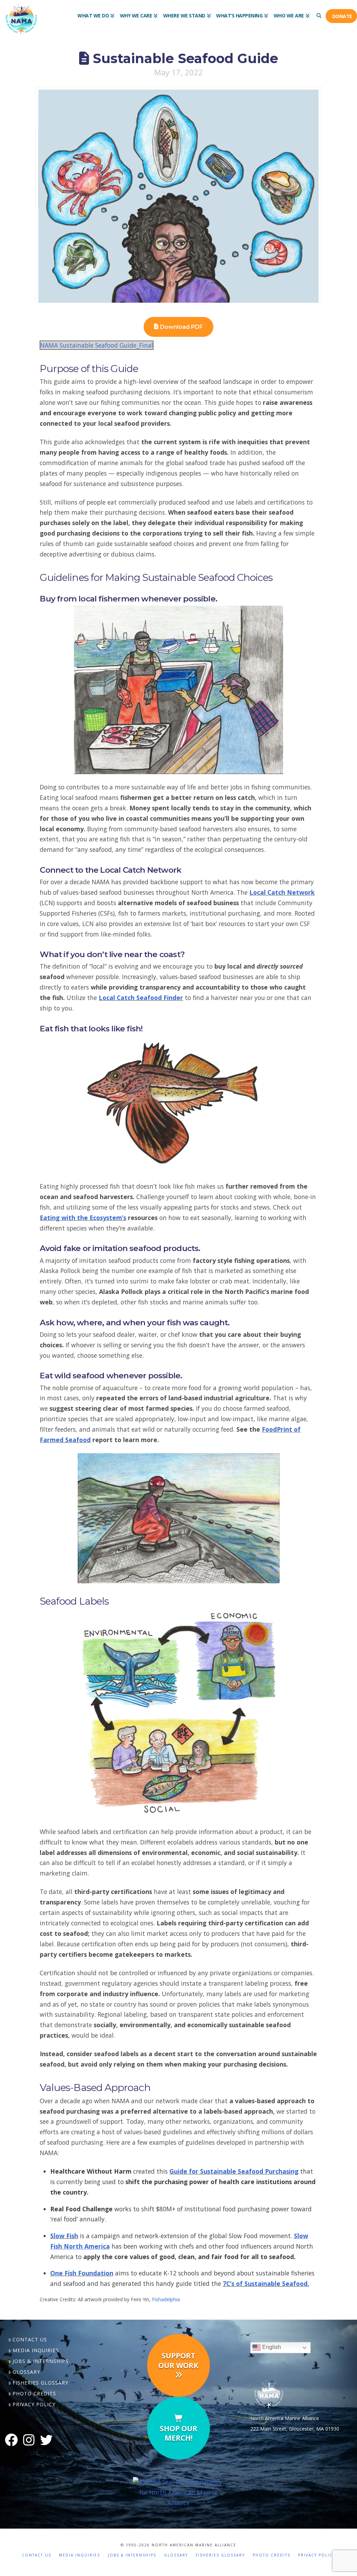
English (271, 2347)
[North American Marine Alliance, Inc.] (179, 2492)
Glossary (26, 2372)
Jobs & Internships (41, 2361)
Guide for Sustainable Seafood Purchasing (234, 2171)
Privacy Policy (34, 2404)
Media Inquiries (36, 2350)
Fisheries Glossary (40, 2383)
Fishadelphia (166, 2299)
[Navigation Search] (319, 10)
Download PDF (181, 327)
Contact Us (30, 2339)
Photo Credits (34, 2393)
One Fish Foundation (82, 2273)
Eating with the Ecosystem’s (83, 1218)
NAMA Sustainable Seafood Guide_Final (97, 345)
